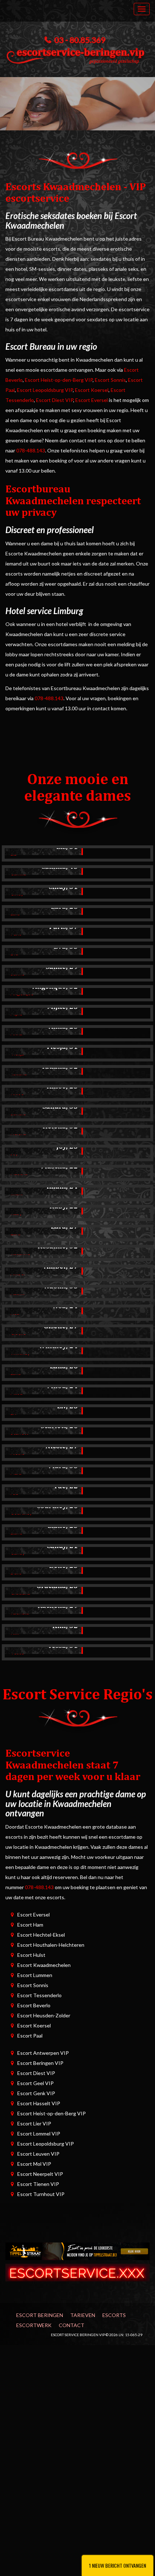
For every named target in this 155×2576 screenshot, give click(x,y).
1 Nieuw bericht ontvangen (118, 2565)
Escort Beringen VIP (40, 2063)
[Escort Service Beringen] (77, 54)
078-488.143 (31, 450)
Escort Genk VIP (36, 2093)
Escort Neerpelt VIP (40, 2174)
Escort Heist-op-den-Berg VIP (59, 380)
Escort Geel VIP (36, 2083)
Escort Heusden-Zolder (44, 2015)
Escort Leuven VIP (38, 2154)
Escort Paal (30, 2036)
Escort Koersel (92, 390)
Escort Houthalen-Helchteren (51, 1945)
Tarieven (83, 2315)
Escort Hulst (31, 1955)
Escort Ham (30, 1925)
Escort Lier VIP (34, 2123)
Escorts (114, 2315)
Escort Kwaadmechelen (44, 1965)
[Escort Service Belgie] (77, 2272)
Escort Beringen (40, 2315)
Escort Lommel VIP (39, 2134)
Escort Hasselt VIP (39, 2103)
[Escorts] (77, 2251)
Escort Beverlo (34, 2005)
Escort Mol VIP (34, 2164)
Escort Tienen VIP (38, 2184)
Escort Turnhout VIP (41, 2194)
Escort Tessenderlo (39, 1995)
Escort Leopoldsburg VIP (45, 390)
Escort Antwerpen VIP (43, 2053)
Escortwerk (34, 2325)
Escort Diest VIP (55, 400)
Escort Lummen (35, 1975)
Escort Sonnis (110, 380)
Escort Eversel (92, 400)
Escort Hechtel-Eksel (41, 1935)
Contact (72, 2325)
